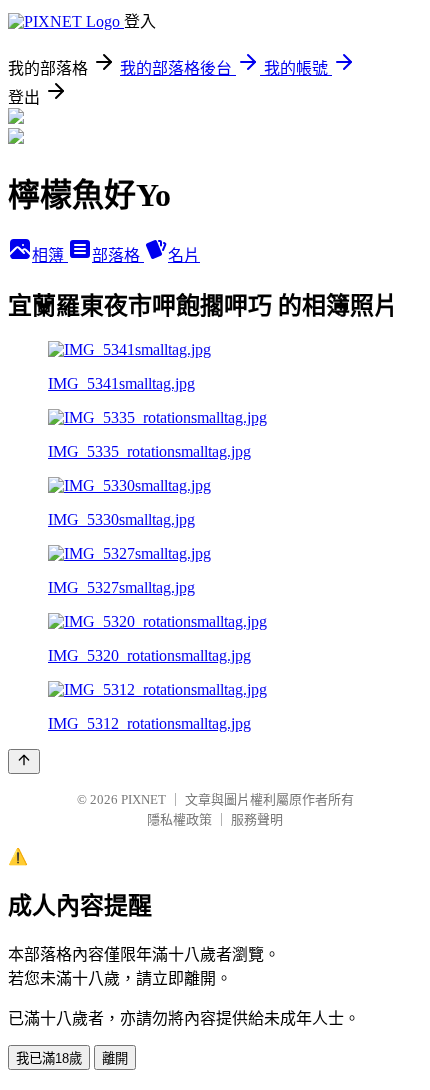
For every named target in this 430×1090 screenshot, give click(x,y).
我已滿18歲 (49, 1058)
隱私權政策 (179, 819)
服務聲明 (257, 819)
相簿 (50, 255)
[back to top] (24, 761)
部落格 (118, 255)
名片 (184, 255)
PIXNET (143, 799)
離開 (115, 1058)
